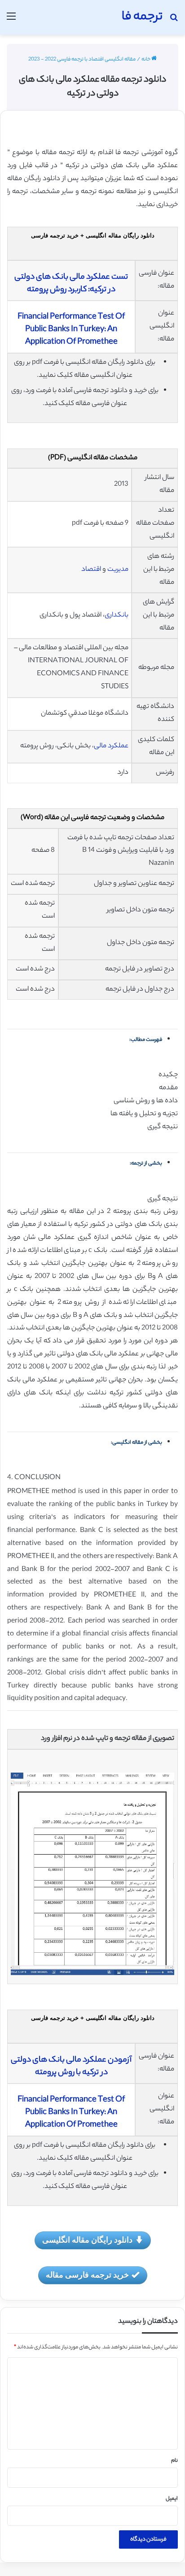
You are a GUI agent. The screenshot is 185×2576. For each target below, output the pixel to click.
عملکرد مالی (111, 746)
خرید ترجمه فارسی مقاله (87, 2274)
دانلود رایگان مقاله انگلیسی (87, 2239)
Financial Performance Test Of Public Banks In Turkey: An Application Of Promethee (71, 330)
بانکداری (117, 615)
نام (174, 2461)
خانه (146, 60)
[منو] (11, 21)
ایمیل (172, 2499)
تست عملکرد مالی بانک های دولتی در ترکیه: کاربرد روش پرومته (71, 284)
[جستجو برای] (174, 21)
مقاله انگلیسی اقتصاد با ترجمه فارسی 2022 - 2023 (82, 60)
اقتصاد (92, 570)
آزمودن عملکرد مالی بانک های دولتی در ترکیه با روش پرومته (71, 2067)
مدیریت (118, 570)
